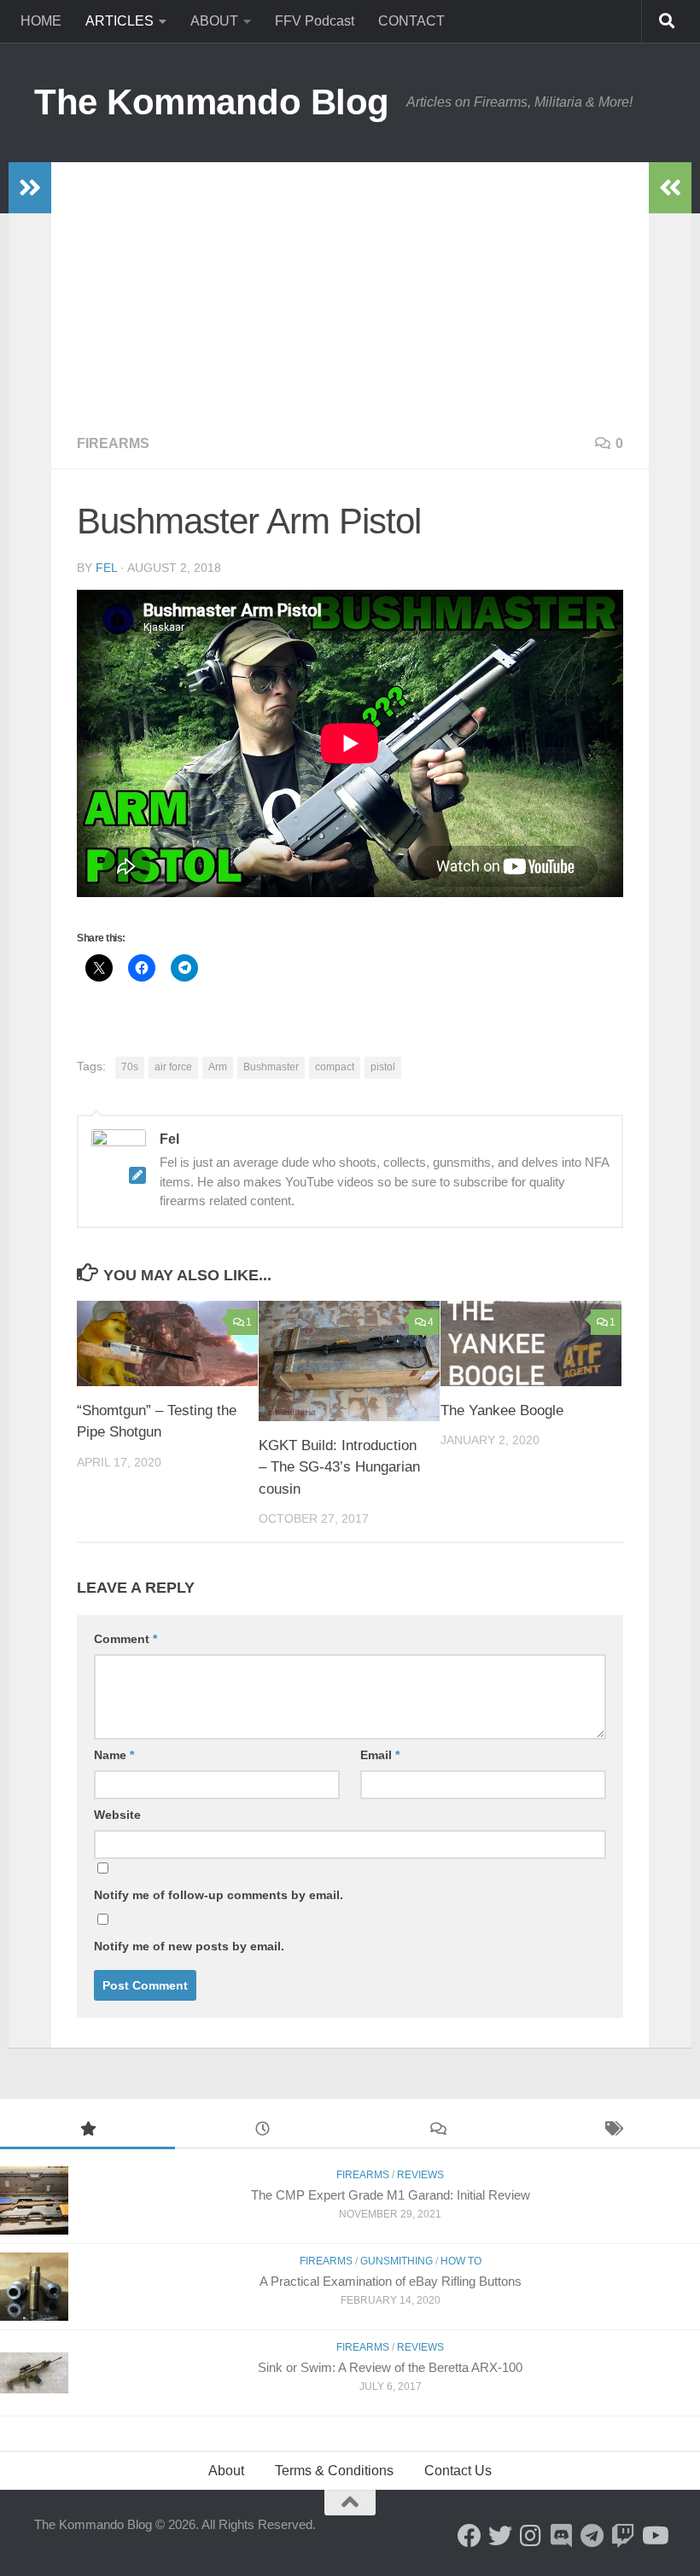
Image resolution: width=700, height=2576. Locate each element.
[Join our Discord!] (562, 2536)
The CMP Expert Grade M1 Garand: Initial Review (391, 2195)
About (226, 2471)
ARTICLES (120, 21)
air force (173, 1067)
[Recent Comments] (437, 2131)
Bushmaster (271, 1067)
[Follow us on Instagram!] (531, 2536)
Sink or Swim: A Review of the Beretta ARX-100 (390, 2367)
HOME (41, 21)
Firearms (113, 443)
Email (380, 1755)
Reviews (420, 2175)
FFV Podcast (315, 21)
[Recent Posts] (262, 2131)
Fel (106, 568)
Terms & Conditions (334, 2471)
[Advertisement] (350, 290)
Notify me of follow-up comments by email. (219, 1895)
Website (117, 1815)
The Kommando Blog (212, 102)
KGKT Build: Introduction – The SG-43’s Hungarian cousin (339, 1467)
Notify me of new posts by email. (189, 1946)
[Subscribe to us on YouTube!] (654, 2536)
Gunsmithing (397, 2261)
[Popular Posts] (87, 2131)
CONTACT (411, 21)
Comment (125, 1639)
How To (461, 2261)
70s (130, 1067)
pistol (383, 1067)
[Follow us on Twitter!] (500, 2536)
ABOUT (214, 21)
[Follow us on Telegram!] (592, 2536)
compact (335, 1067)
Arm (218, 1067)
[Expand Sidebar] (30, 188)
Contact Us (458, 2471)
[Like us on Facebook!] (470, 2536)
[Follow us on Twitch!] (623, 2536)
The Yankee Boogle (502, 1410)
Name (114, 1755)
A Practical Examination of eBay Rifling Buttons (391, 2281)
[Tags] (612, 2131)
